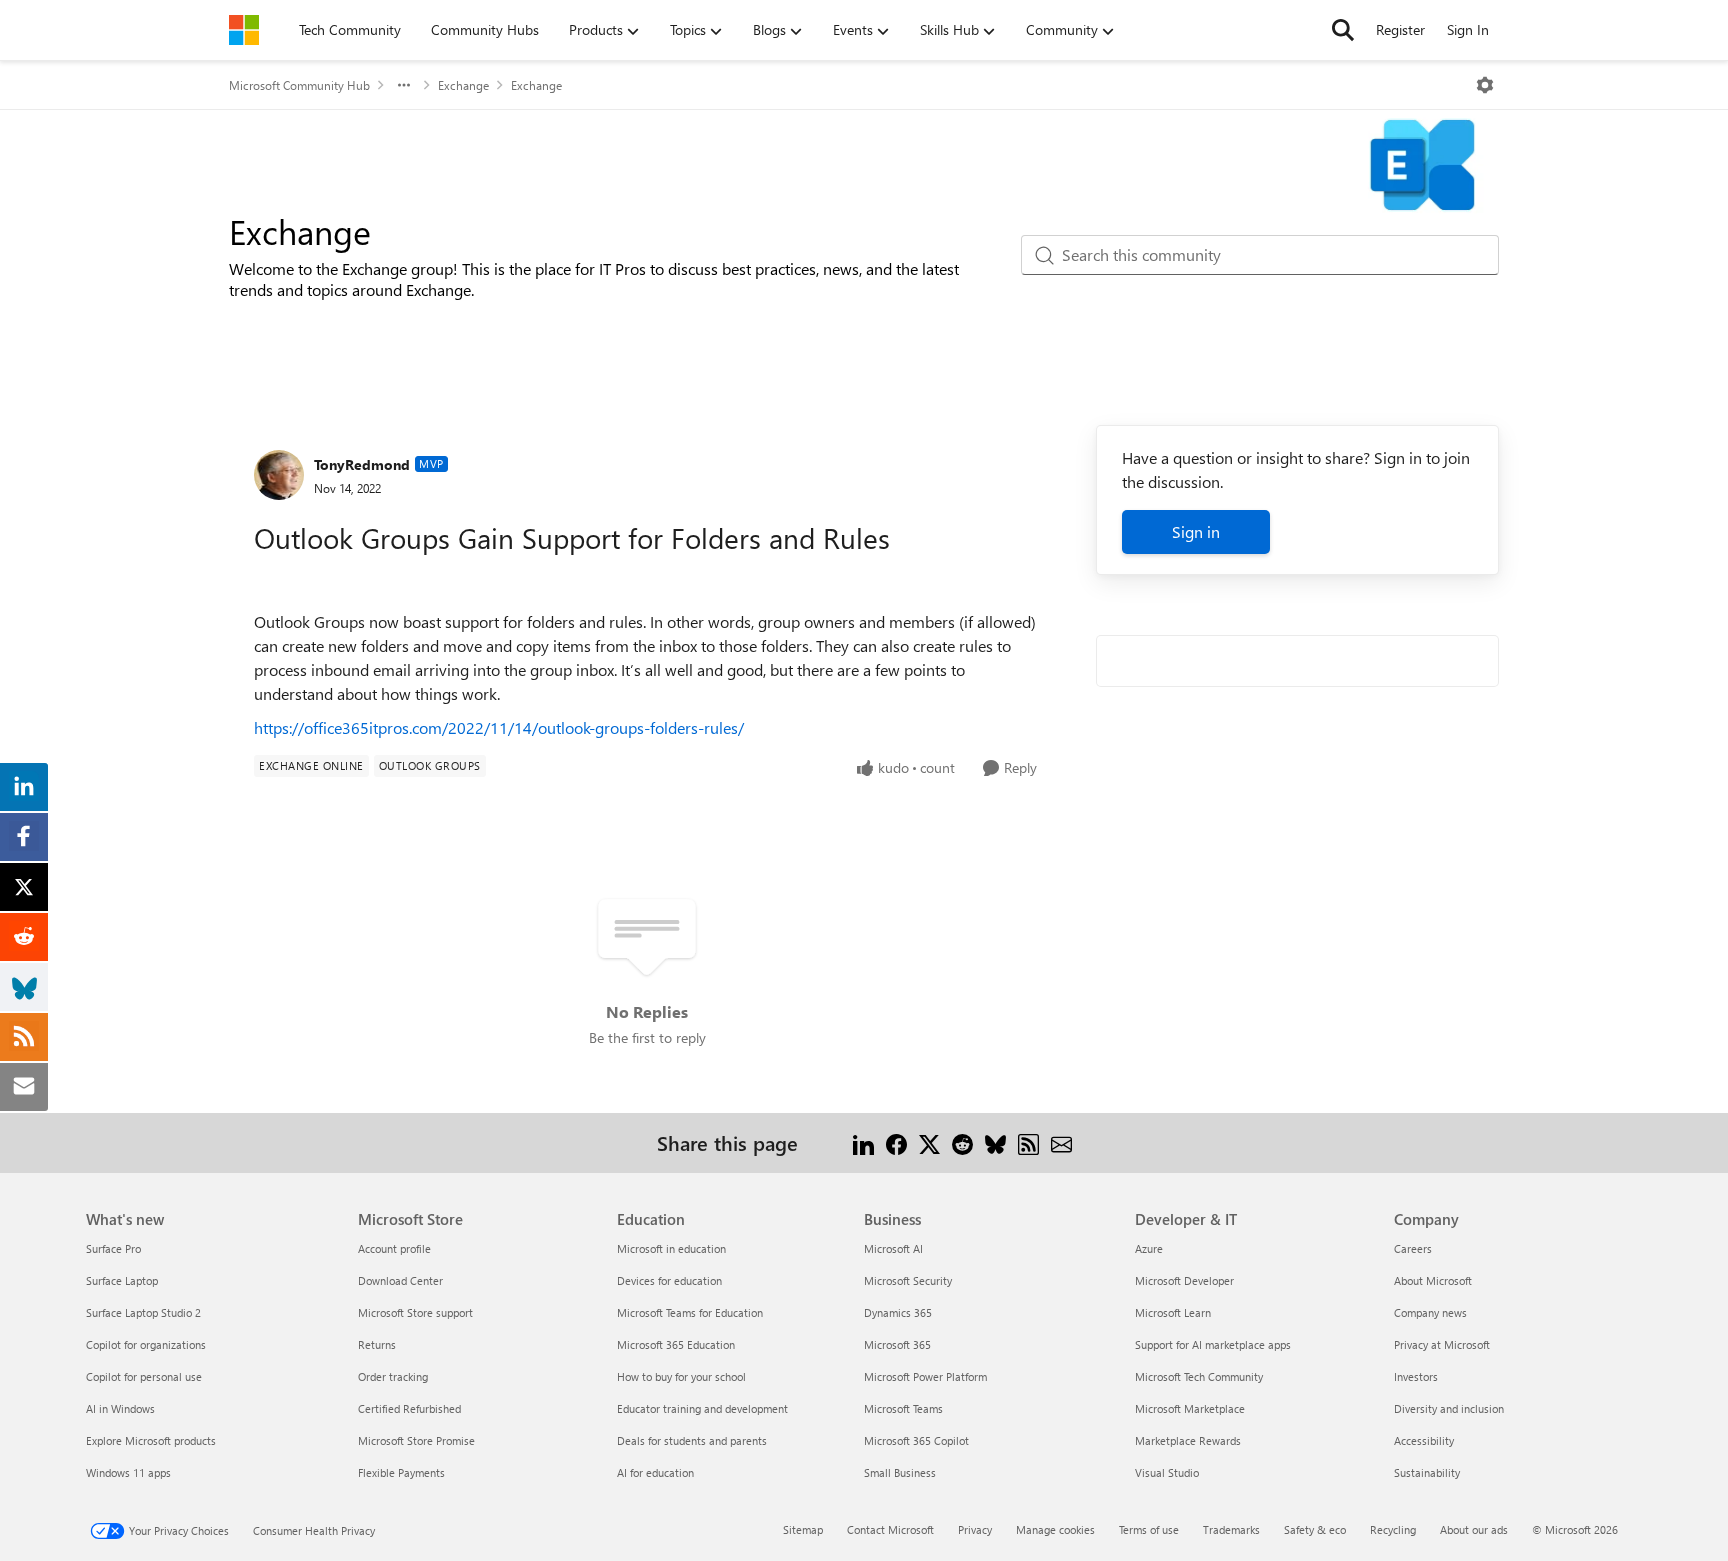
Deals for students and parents (692, 1440)
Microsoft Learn (1173, 1312)
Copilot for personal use (144, 1376)
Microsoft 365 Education (676, 1344)
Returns (377, 1344)
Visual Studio (1167, 1472)
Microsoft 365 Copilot (916, 1440)
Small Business (900, 1472)
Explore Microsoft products (151, 1440)
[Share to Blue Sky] (995, 1142)
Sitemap (803, 1529)
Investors (1416, 1376)
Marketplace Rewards (1188, 1440)
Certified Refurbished (409, 1408)
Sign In (1468, 29)
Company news (1430, 1312)
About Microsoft (1433, 1280)
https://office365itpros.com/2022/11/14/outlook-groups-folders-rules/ (499, 727)
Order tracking (393, 1376)
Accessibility (1424, 1440)
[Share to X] (929, 1142)
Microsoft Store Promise (416, 1440)
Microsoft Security (908, 1280)
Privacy (975, 1529)
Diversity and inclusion (1449, 1408)
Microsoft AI (893, 1248)
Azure (1149, 1248)
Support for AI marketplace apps (1213, 1344)
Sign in (1196, 531)
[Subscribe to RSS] (1028, 1142)
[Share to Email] (1061, 1142)
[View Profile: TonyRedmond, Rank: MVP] (279, 475)
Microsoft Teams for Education (690, 1312)
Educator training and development (702, 1408)
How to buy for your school (681, 1376)
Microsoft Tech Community (1199, 1376)
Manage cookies (1055, 1529)
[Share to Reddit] (962, 1142)
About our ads (1474, 1529)
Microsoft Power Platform (925, 1376)
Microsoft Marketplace (1190, 1408)
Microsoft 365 (897, 1344)
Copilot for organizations (146, 1344)
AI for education (655, 1472)
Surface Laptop (122, 1280)
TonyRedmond (362, 464)
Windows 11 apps (128, 1472)
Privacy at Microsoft (1442, 1344)
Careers (1413, 1248)
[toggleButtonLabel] (1485, 85)
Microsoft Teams (903, 1408)
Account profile (394, 1248)
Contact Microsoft (890, 1529)
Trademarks (1231, 1529)
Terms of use (1149, 1529)
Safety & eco (1315, 1529)
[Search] (1343, 30)
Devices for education (669, 1280)
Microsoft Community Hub (299, 85)
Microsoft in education (671, 1248)
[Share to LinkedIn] (863, 1142)
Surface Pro (113, 1248)
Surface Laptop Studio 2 (143, 1312)
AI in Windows (120, 1408)
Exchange (463, 85)
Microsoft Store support (415, 1312)
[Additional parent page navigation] (404, 85)
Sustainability (1427, 1472)
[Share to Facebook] (896, 1142)
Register (1400, 29)
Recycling (1393, 1529)
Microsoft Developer (1184, 1280)
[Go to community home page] (244, 30)
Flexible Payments (401, 1472)
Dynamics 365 (898, 1312)
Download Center (400, 1280)
